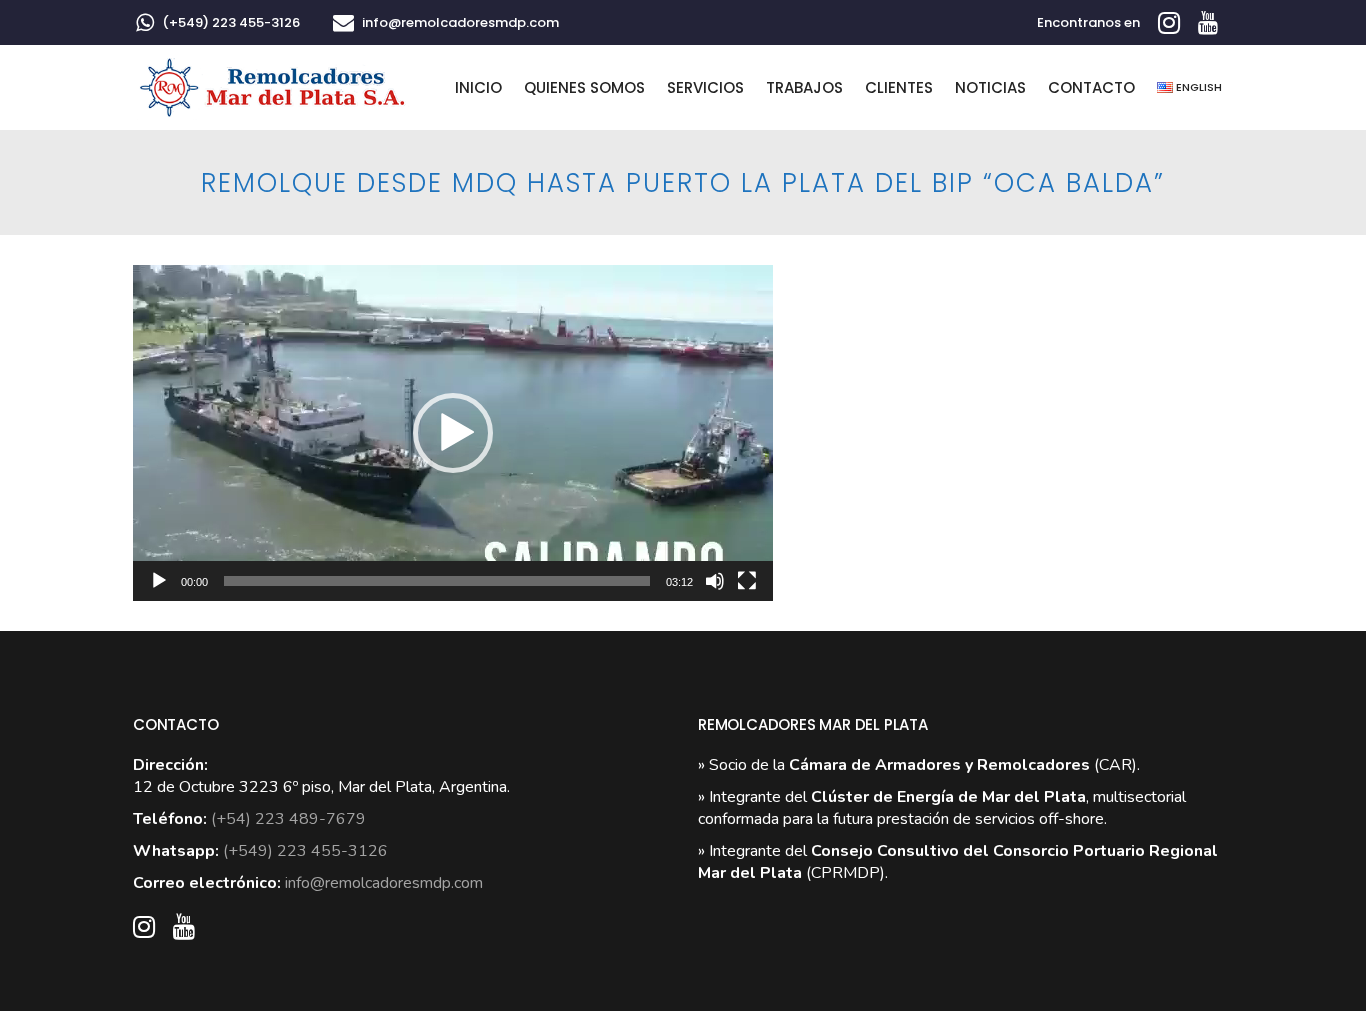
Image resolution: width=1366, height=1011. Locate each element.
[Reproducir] (159, 581)
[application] (453, 433)
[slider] (437, 581)
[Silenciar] (715, 581)
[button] (453, 433)
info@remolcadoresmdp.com (460, 22)
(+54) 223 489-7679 (288, 819)
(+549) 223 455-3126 (231, 22)
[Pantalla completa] (747, 581)
